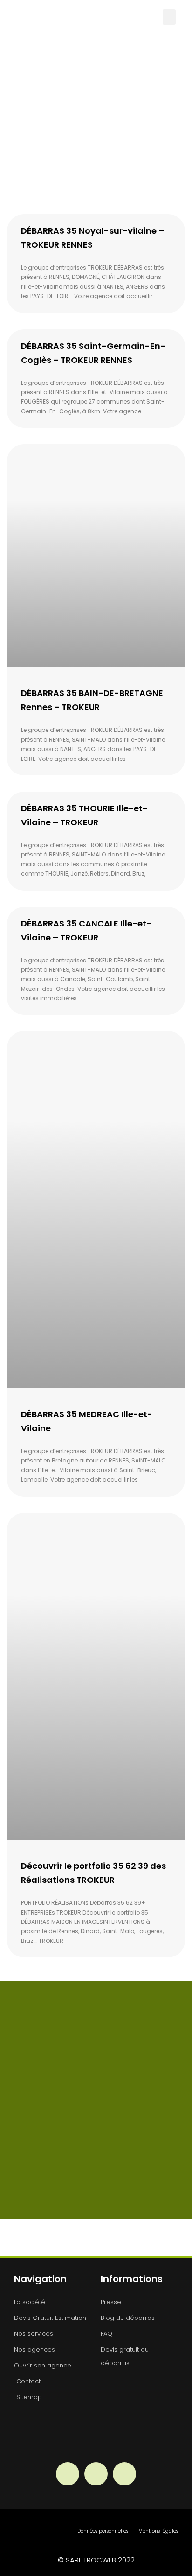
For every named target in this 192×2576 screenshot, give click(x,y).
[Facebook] (68, 2474)
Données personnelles (103, 2531)
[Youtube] (124, 2474)
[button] (169, 17)
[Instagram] (96, 2474)
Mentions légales (158, 2531)
